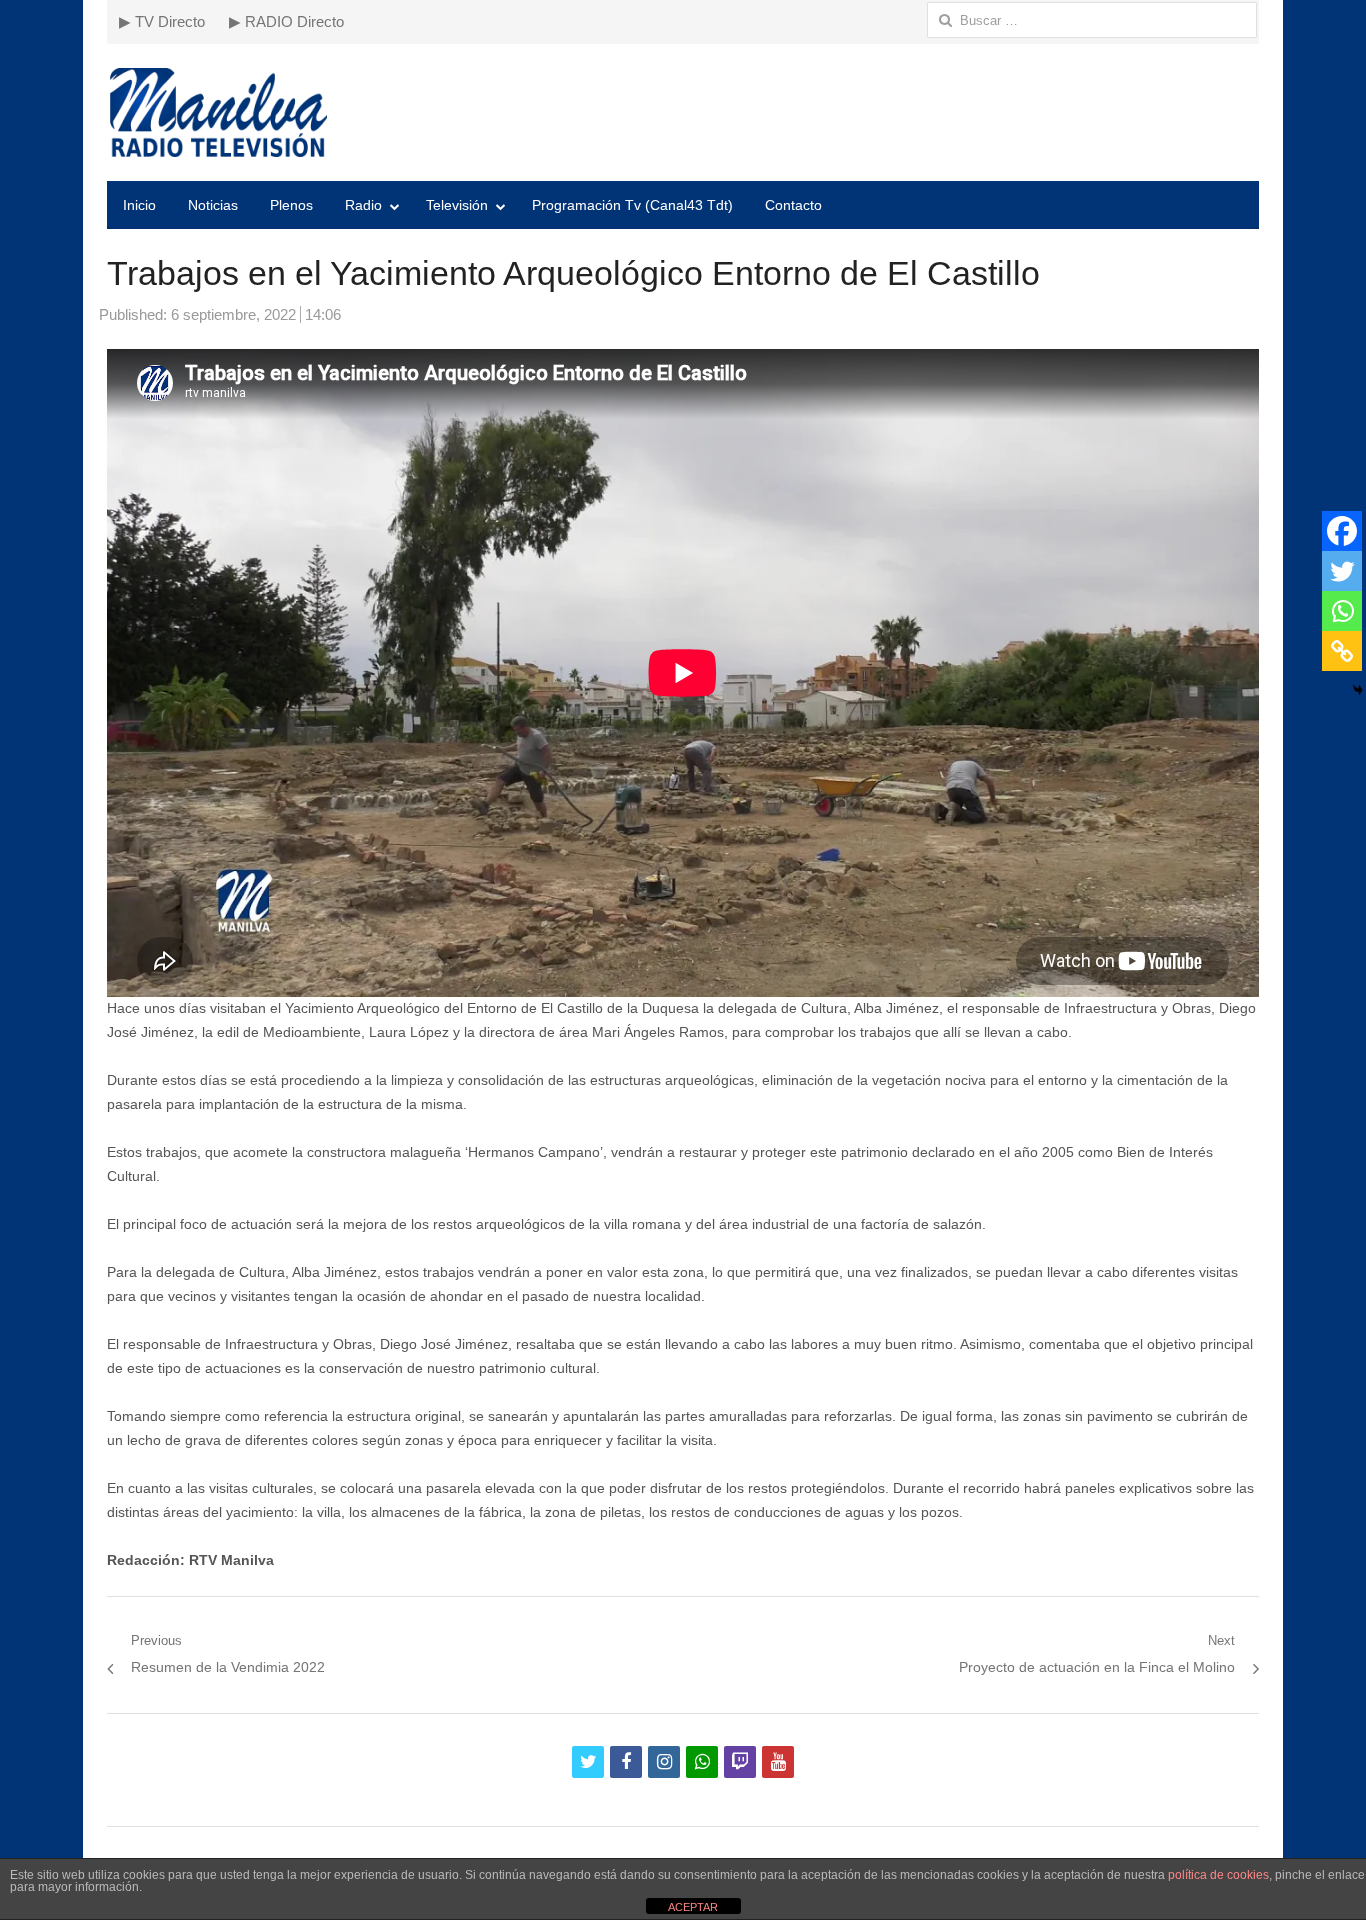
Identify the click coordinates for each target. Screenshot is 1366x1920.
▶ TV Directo (162, 21)
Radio (363, 205)
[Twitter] (1342, 571)
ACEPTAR (693, 1907)
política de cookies (1218, 1875)
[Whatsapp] (1342, 611)
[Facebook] (1342, 531)
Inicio (139, 205)
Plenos (291, 205)
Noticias (213, 205)
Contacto (793, 205)
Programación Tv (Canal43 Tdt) (632, 205)
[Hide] (1358, 690)
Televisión (457, 205)
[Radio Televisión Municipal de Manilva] (683, 112)
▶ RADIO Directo (286, 21)
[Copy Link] (1342, 651)
